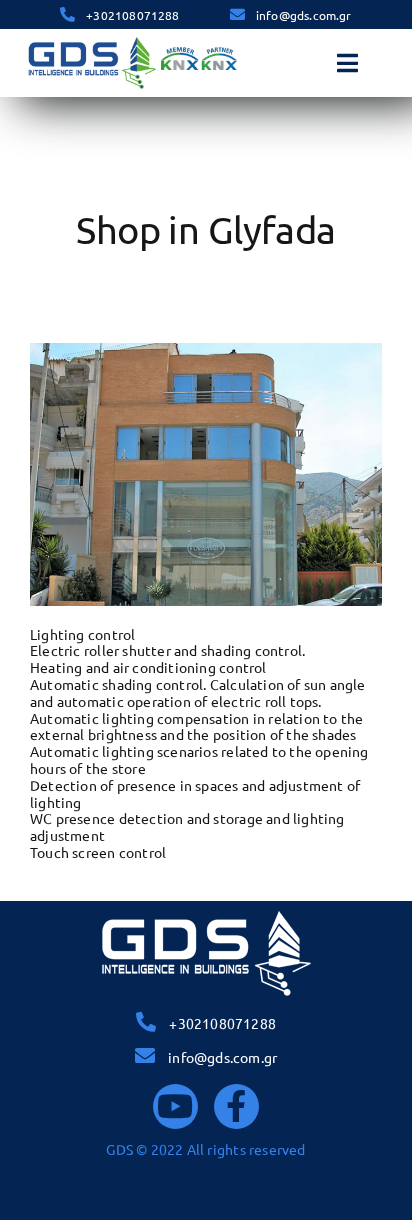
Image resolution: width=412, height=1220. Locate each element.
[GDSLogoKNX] (133, 41)
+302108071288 (132, 15)
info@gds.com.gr (304, 15)
